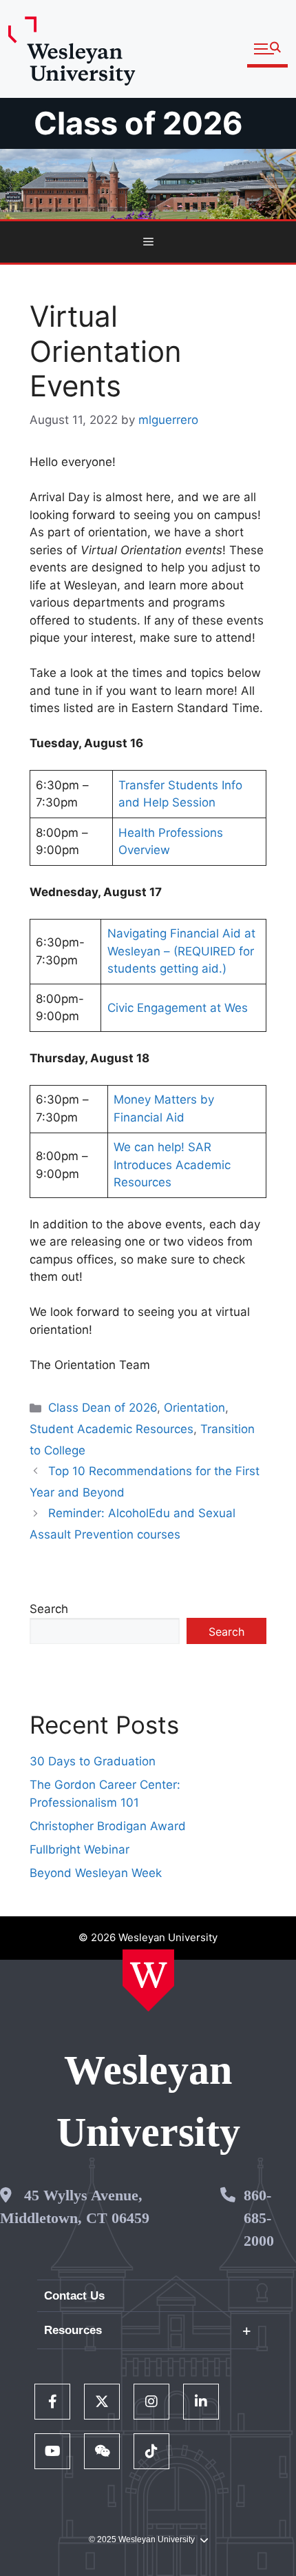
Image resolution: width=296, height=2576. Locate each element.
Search (49, 1609)
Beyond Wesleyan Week (96, 1873)
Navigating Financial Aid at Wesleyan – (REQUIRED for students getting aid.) (181, 951)
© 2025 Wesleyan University (142, 2539)
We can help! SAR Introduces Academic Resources (172, 1165)
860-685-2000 (259, 2218)
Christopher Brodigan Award (108, 1826)
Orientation (194, 1408)
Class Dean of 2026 (103, 1408)
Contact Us (74, 2296)
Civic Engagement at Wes (178, 1008)
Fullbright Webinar (80, 1849)
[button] (267, 49)
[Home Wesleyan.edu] (148, 1980)
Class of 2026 (138, 123)
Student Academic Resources (112, 1429)
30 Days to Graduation (93, 1761)
